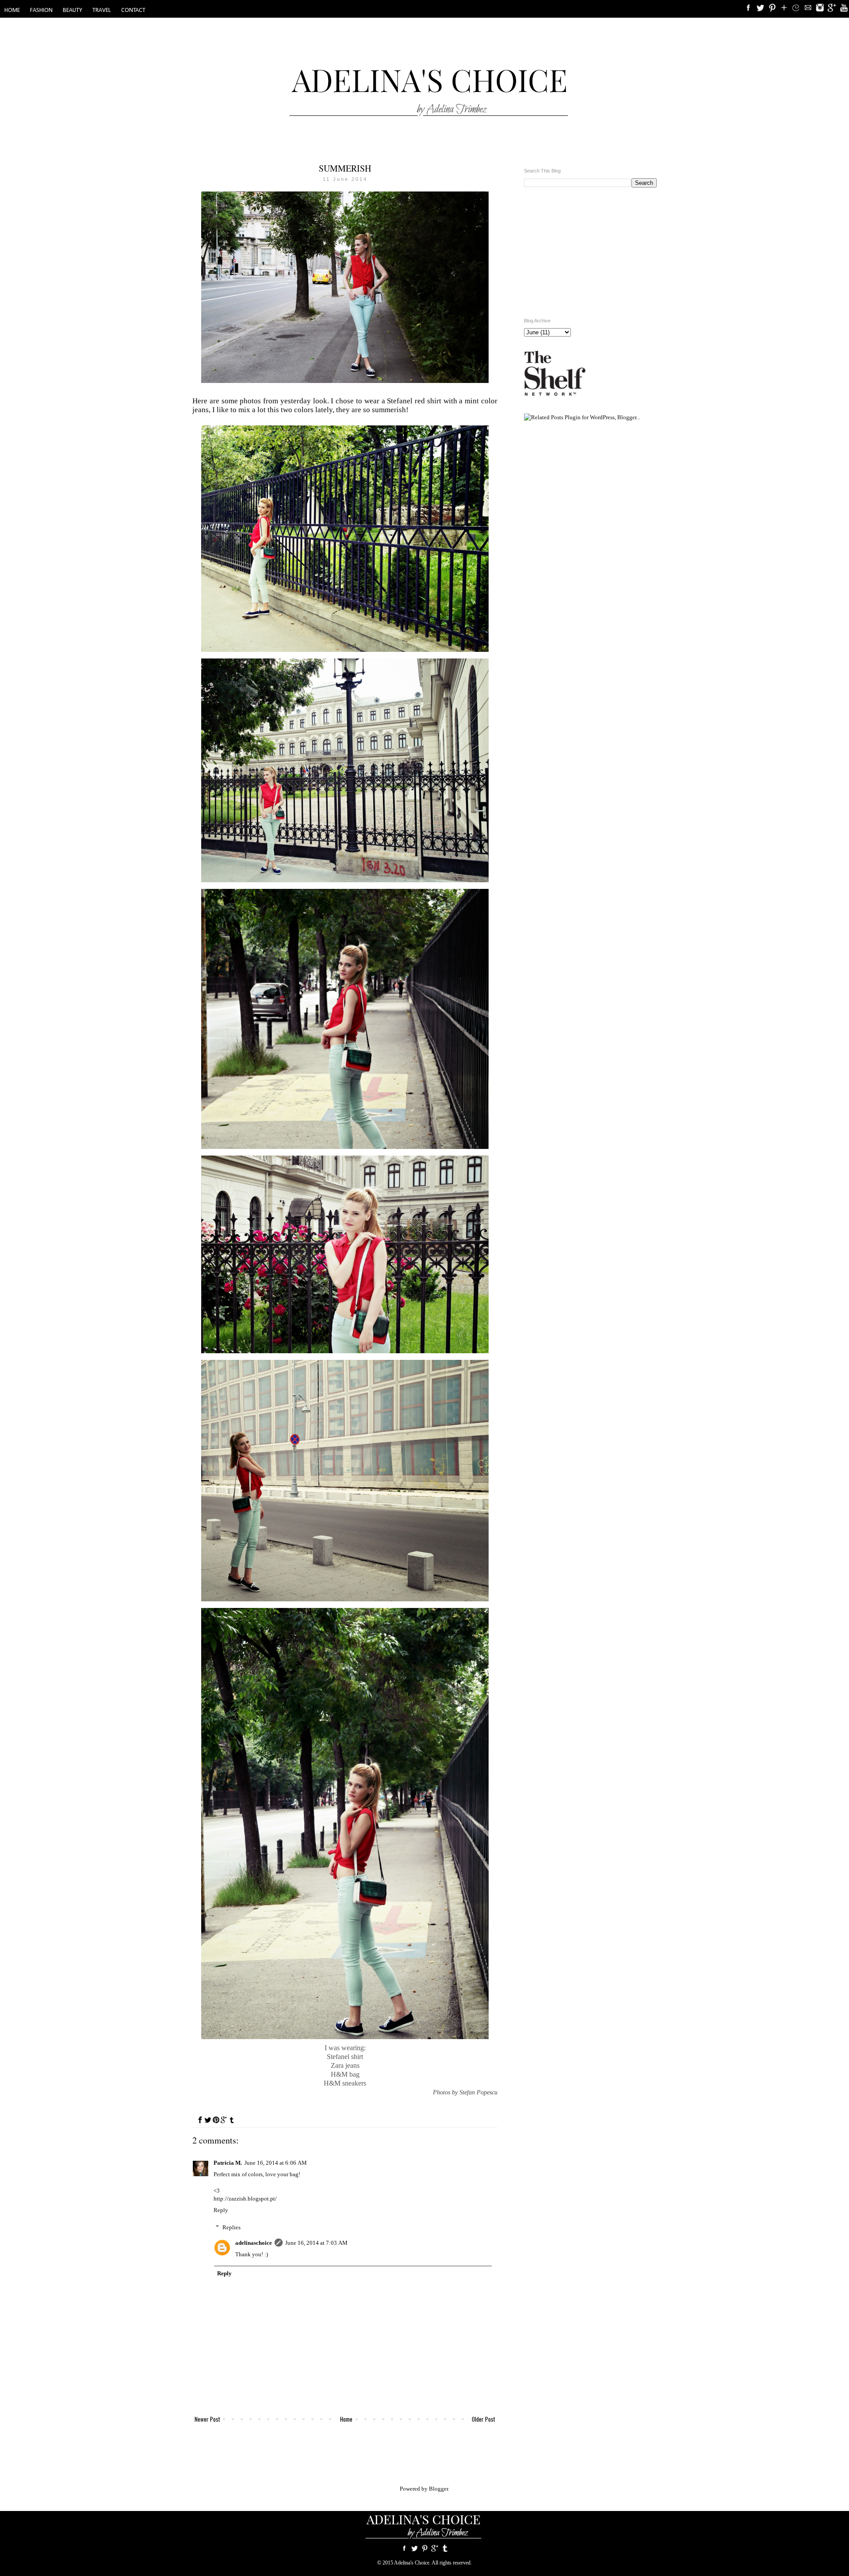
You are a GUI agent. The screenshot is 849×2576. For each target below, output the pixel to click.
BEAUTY (73, 10)
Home (346, 2419)
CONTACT (133, 10)
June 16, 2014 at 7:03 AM (316, 2243)
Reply (221, 2210)
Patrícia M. (228, 2163)
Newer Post (207, 2419)
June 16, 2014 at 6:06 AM (276, 2163)
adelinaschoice (254, 2243)
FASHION (41, 10)
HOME (12, 10)
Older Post (484, 2419)
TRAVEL (102, 10)
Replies (231, 2227)
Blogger (438, 2489)
